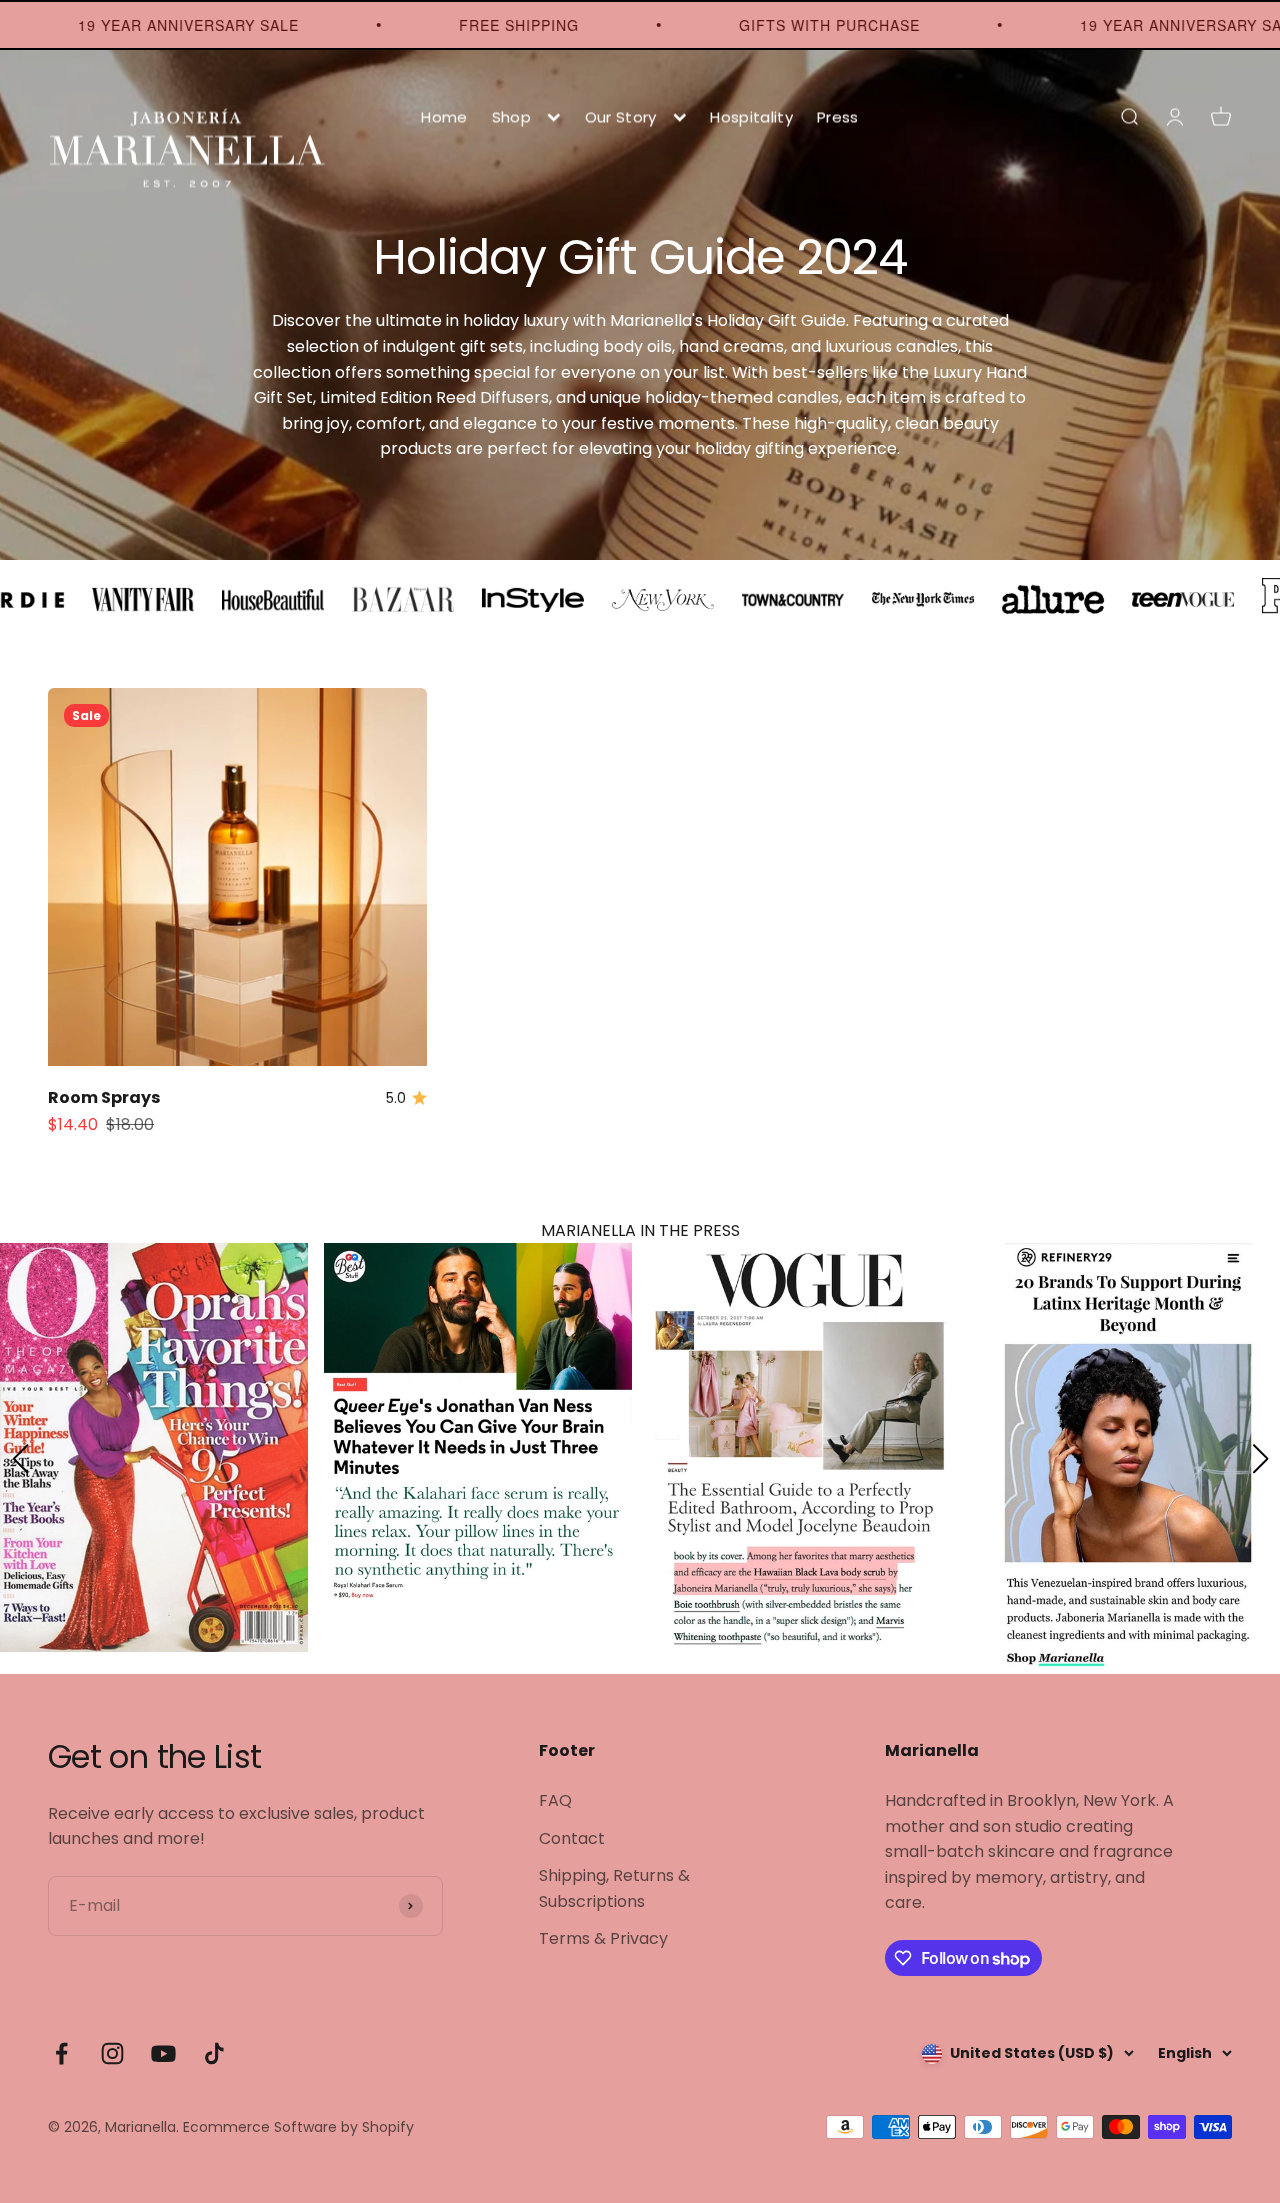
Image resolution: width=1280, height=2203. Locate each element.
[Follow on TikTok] (214, 2053)
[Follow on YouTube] (163, 2053)
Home (444, 116)
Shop (511, 116)
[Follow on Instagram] (112, 2053)
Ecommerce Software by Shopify (298, 2127)
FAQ (555, 1800)
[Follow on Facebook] (61, 2053)
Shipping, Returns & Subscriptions (614, 1888)
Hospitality (751, 116)
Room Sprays (104, 1097)
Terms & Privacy (603, 1938)
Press (838, 116)
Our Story (621, 116)
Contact (572, 1838)
